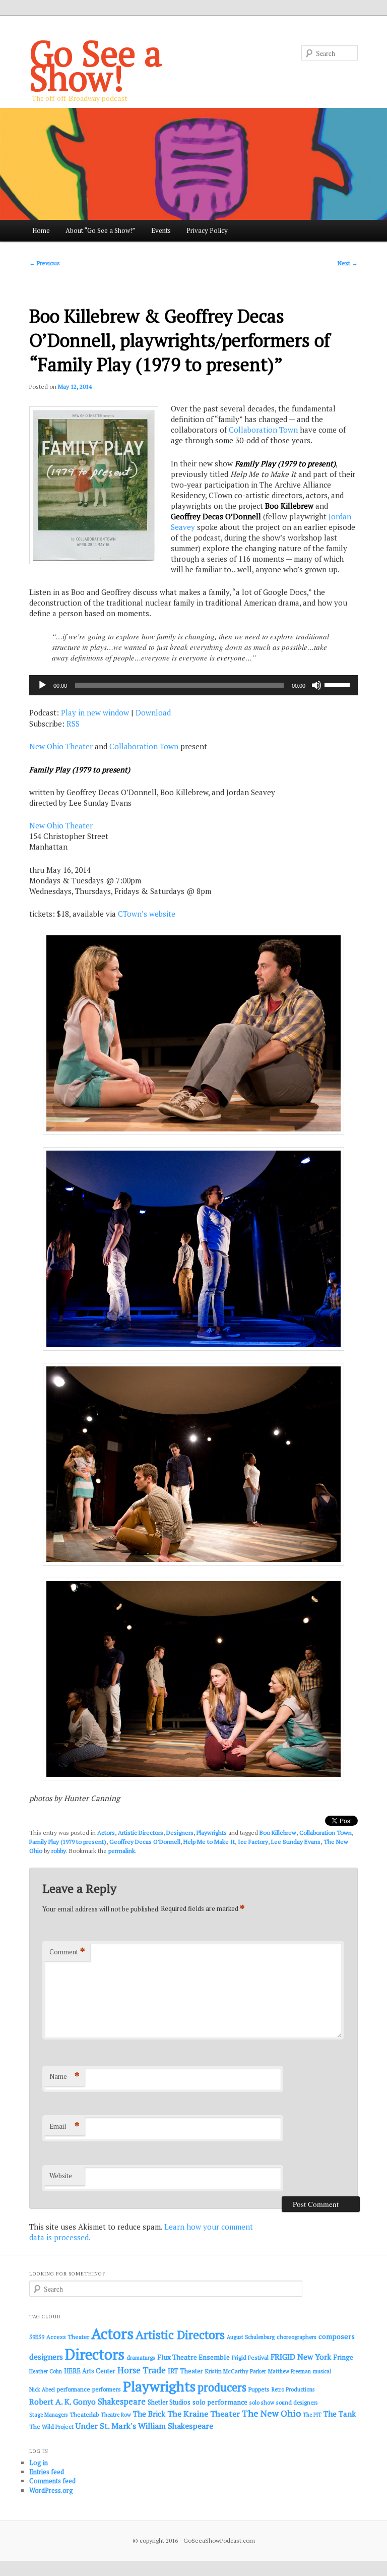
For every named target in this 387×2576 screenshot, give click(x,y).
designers (46, 2357)
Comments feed (52, 2481)
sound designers (297, 2402)
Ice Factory (253, 1842)
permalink (122, 1851)
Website (61, 2176)
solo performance (220, 2402)
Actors (106, 1833)
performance (74, 2389)
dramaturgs (141, 2357)
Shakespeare (122, 2402)
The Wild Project (51, 2427)
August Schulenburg (251, 2337)
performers (107, 2389)
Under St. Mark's (106, 2426)
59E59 (37, 2337)
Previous (45, 263)
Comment (67, 1952)
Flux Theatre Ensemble (193, 2357)
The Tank (340, 2414)
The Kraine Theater (204, 2414)
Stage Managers (48, 2415)
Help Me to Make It (209, 1842)
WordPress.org (51, 2490)
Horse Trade (142, 2370)
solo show (262, 2402)
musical (322, 2371)
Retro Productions (293, 2389)
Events (161, 230)
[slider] (339, 684)
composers (337, 2336)
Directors (95, 2354)
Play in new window (95, 712)
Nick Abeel (42, 2389)
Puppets (259, 2389)
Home (41, 230)
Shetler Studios (169, 2402)
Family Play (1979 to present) (68, 1842)
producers (222, 2387)
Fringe (343, 2357)
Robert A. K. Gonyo (62, 2402)
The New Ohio (271, 2413)
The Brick (149, 2414)
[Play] (42, 685)
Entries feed (47, 2472)
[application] (193, 685)
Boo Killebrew (278, 1833)
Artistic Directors (141, 1833)
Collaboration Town (263, 430)
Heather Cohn (46, 2371)
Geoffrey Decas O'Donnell (145, 1842)
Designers (180, 1833)
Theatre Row (116, 2415)
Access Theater (68, 2337)
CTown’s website (147, 914)
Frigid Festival (250, 2357)
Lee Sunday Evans (296, 1842)
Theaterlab (84, 2414)
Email (64, 2126)
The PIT (312, 2415)
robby (59, 1851)
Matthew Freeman (289, 2371)
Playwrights (212, 1833)
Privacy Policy (207, 230)
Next (348, 263)
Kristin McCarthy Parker (236, 2371)
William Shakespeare (176, 2426)
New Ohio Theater (61, 746)
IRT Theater (185, 2371)
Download (153, 712)
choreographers (297, 2337)
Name (64, 2076)
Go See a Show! (96, 65)
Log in (39, 2463)
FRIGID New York (301, 2357)
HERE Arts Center (90, 2371)
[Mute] (316, 685)
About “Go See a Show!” (100, 230)
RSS (73, 724)
